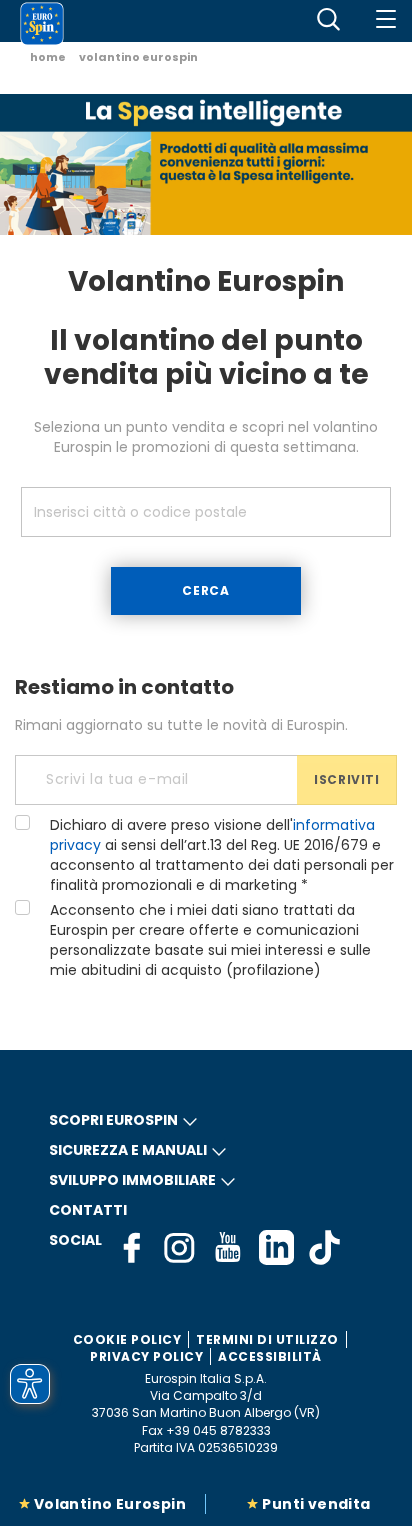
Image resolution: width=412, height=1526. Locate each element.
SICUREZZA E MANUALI (128, 1150)
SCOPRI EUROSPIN (113, 1120)
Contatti (88, 1210)
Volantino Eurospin (110, 1504)
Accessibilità (270, 1356)
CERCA (206, 590)
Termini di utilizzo (267, 1339)
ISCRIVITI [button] (346, 779)
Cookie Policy (127, 1339)
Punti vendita (316, 1504)
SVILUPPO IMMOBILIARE (132, 1180)
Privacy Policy (146, 1356)
